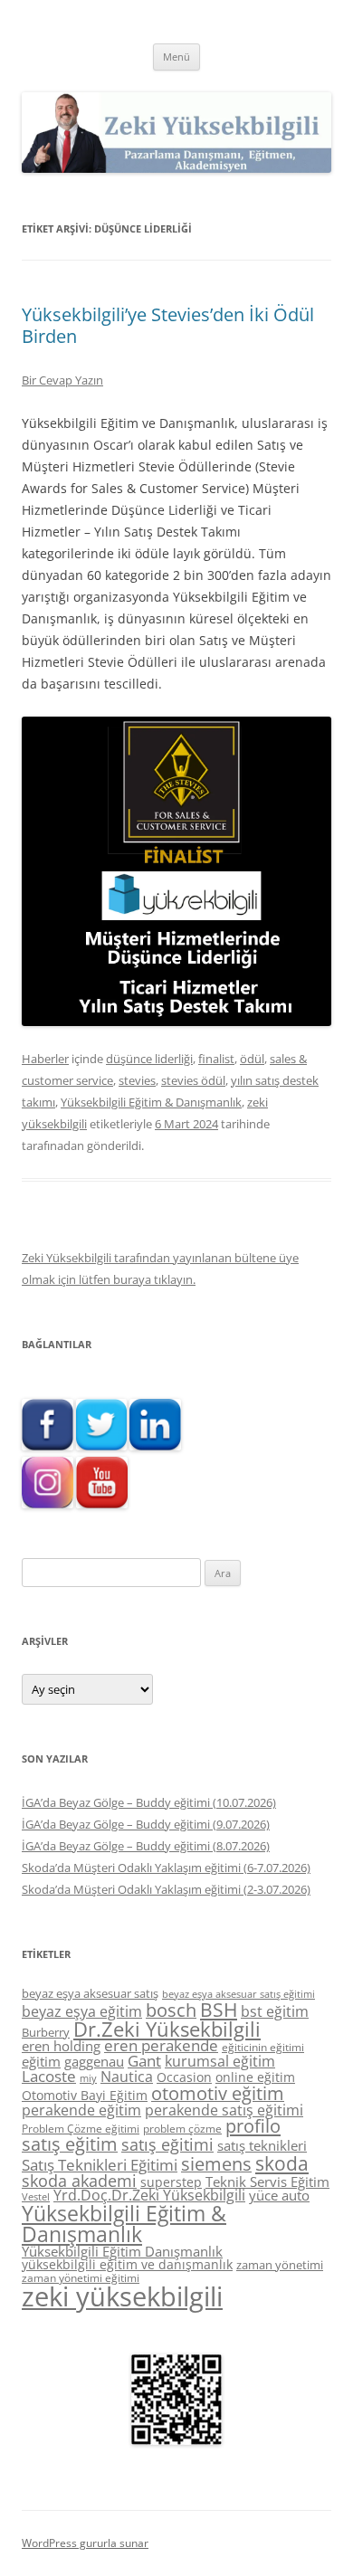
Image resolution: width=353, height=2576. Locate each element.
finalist (216, 1059)
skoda (282, 2163)
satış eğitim (70, 2144)
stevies (137, 1080)
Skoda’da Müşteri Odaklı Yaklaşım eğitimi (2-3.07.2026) (166, 1889)
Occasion (184, 2077)
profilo (253, 2126)
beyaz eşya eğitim (82, 2011)
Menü (176, 57)
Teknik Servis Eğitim (267, 2182)
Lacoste (49, 2076)
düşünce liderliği (149, 1059)
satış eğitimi (167, 2144)
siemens (216, 2164)
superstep (171, 2182)
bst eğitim (275, 2011)
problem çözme (182, 2129)
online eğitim (255, 2077)
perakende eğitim (81, 2110)
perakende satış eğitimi (224, 2110)
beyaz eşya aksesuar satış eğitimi (239, 1994)
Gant (144, 2061)
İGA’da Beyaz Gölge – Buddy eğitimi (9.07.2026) (146, 1824)
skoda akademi (79, 2181)
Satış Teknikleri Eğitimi (100, 2165)
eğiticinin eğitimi (263, 2047)
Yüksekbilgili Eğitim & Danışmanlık (151, 1102)
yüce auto (279, 2196)
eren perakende (161, 2045)
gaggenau (94, 2061)
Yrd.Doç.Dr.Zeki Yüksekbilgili (149, 2195)
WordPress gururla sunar (85, 2543)
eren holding (61, 2046)
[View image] (176, 871)
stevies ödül (193, 1080)
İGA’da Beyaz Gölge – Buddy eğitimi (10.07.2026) (149, 1802)
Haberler (45, 1059)
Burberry (46, 2032)
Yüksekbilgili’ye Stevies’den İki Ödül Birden (168, 325)
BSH (219, 2009)
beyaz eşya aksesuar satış (90, 1993)
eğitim (41, 2061)
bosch (171, 2010)
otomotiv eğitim (218, 2093)
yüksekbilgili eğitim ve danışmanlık (127, 2264)
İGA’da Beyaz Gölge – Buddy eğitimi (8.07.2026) (146, 1846)
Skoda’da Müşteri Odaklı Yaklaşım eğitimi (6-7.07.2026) (166, 1868)
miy (88, 2078)
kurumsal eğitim (220, 2061)
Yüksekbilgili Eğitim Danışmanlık (122, 2251)
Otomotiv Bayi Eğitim (85, 2095)
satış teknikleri (262, 2145)
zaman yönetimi (280, 2265)
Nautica (127, 2077)
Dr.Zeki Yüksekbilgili (167, 2029)
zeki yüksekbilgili (122, 2296)
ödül (252, 1059)
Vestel (36, 2197)
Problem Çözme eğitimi (81, 2129)
